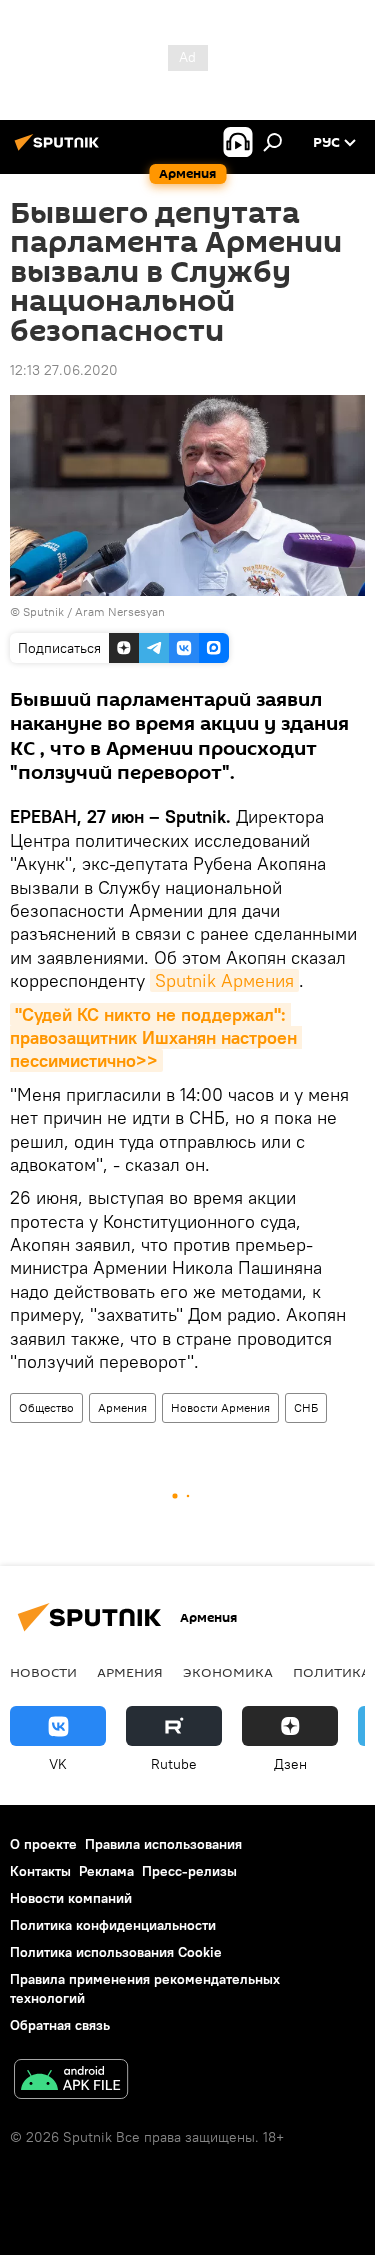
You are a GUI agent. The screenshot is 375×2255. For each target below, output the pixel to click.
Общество (46, 1407)
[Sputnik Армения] (60, 150)
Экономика (228, 1672)
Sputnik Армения (224, 980)
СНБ (306, 1407)
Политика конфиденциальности (113, 1925)
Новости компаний (71, 1898)
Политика (331, 1672)
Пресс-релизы (189, 1871)
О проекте (43, 1844)
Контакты (40, 1871)
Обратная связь (60, 2025)
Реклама (106, 1871)
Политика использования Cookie (116, 1952)
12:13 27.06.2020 (64, 370)
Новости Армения (220, 1407)
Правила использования (163, 1844)
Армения (122, 1407)
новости (43, 1672)
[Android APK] (71, 2081)
